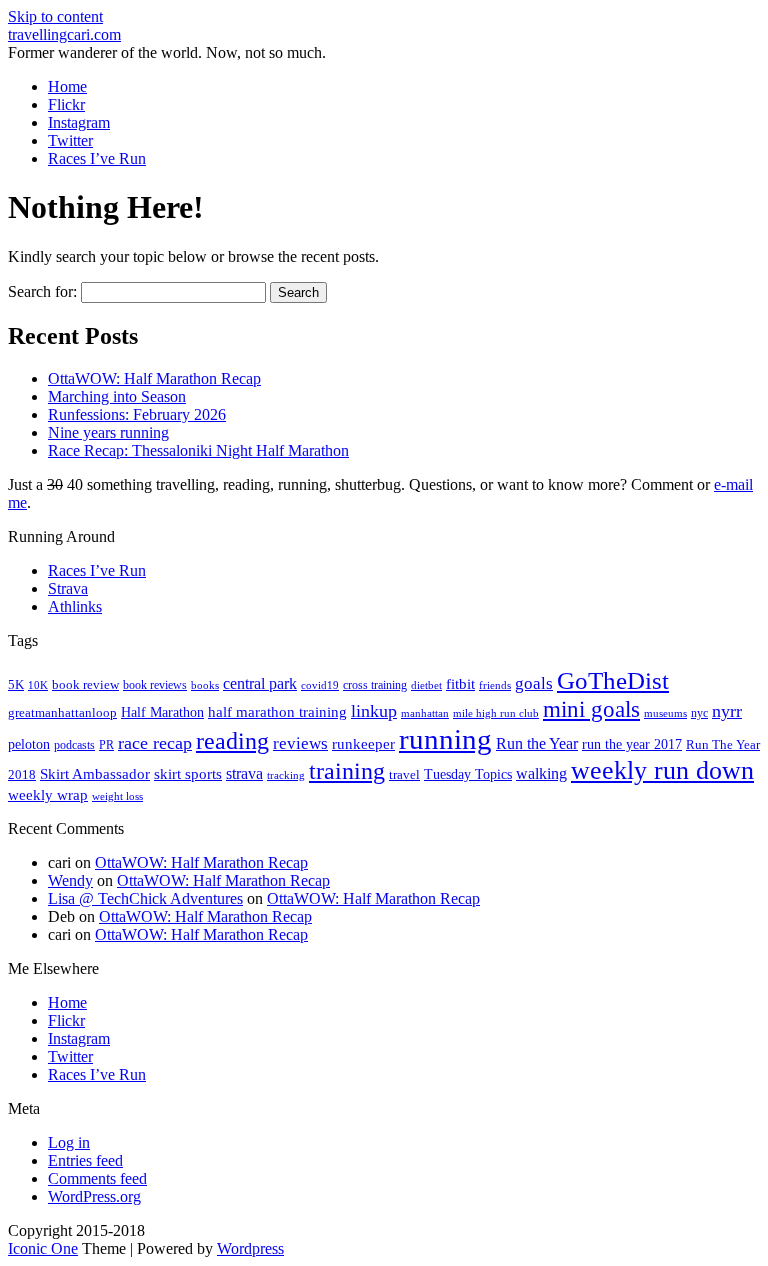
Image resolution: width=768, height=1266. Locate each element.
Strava (68, 588)
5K (16, 684)
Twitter (70, 140)
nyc (699, 713)
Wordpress (250, 1248)
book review (85, 685)
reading (232, 741)
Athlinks (75, 606)
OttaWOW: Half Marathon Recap (154, 378)
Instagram (79, 122)
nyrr (727, 711)
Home (67, 86)
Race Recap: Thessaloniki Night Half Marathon (198, 450)
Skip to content (55, 16)
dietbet (426, 685)
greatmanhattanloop (62, 712)
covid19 (320, 685)
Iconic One (43, 1248)
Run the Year (537, 743)
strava (244, 773)
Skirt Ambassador (95, 774)
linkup (374, 711)
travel (404, 774)
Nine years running (108, 432)
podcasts (74, 745)
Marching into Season (117, 396)
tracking (286, 775)
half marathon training (277, 712)
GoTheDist (613, 680)
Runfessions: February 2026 (137, 414)
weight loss (117, 796)
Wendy (70, 880)
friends (495, 685)
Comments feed (97, 1178)
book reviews (155, 685)
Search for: (42, 291)
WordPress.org (94, 1196)
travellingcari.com (64, 34)
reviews (300, 743)
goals (534, 683)
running (445, 739)
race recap (155, 743)
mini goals (591, 709)
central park (260, 683)
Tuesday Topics (468, 774)
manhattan (425, 713)
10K (38, 685)
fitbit (460, 684)
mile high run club (496, 713)
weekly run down (662, 770)
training (347, 771)
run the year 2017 (632, 744)
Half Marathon (162, 712)
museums (665, 713)
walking (541, 773)
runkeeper (363, 743)
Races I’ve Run (97, 158)
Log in (69, 1142)
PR (106, 745)
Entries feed (85, 1160)
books (205, 685)
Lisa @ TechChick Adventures (145, 898)
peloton (29, 744)
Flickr (66, 104)
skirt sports (188, 773)
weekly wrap (48, 795)
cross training (375, 685)
